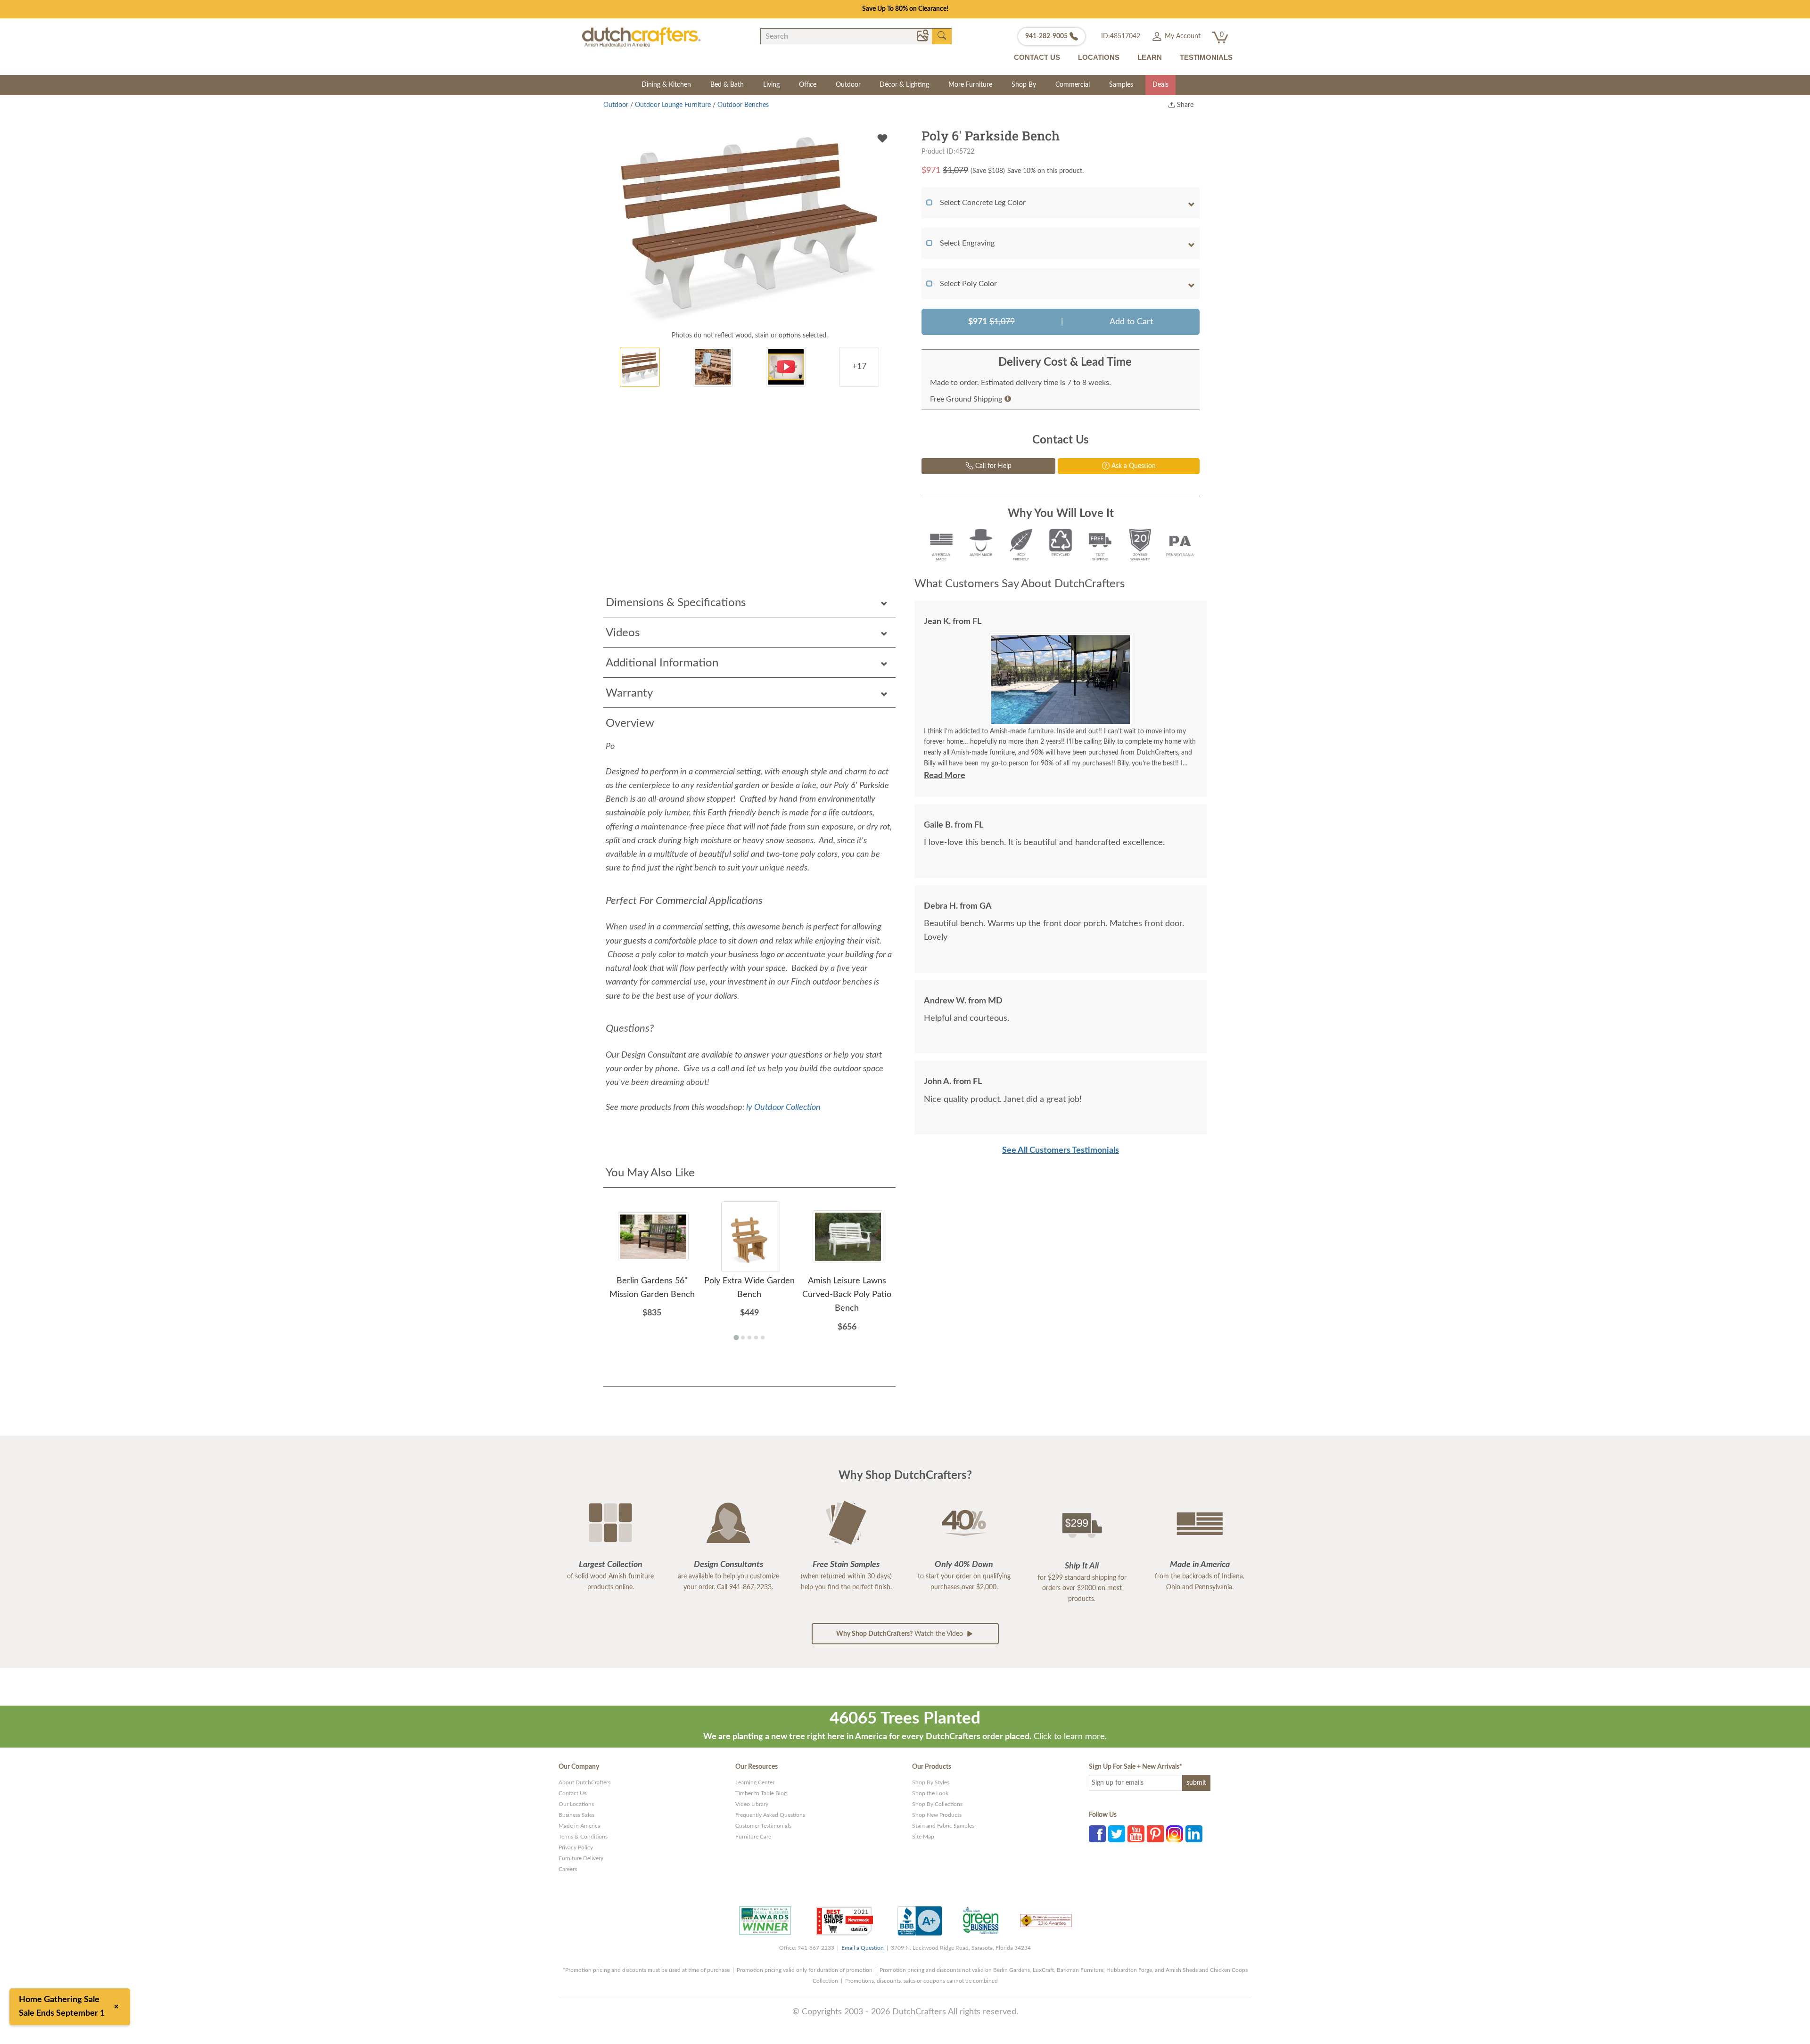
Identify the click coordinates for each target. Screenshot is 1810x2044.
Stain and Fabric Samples (943, 1826)
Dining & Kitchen (666, 85)
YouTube (1136, 1834)
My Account (1182, 36)
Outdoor (848, 85)
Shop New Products (937, 1815)
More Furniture (970, 85)
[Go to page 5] (763, 1338)
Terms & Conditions (583, 1837)
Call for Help (992, 466)
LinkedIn (1194, 1834)
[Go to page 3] (749, 1338)
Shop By (1024, 85)
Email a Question (863, 1948)
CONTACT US (1037, 57)
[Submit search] (942, 36)
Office (808, 85)
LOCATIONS (1099, 57)
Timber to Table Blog (761, 1793)
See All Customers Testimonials (1061, 1150)
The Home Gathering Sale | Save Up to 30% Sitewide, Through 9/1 (905, 9)
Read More (945, 776)
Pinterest (1155, 1834)
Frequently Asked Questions (770, 1815)
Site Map (923, 1837)
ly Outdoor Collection (783, 1108)
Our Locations (576, 1804)
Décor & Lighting (904, 85)
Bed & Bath (727, 85)
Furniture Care (753, 1837)
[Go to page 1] (736, 1337)
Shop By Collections (937, 1804)
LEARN (1150, 57)
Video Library (752, 1804)
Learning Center (755, 1782)
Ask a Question (1133, 466)
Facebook (1097, 1834)
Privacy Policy (576, 1847)
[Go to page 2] (743, 1338)
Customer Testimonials (763, 1826)
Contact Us (572, 1793)
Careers (568, 1869)
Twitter (1117, 1834)
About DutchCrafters (584, 1782)
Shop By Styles (931, 1782)
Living (771, 85)
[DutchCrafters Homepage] (641, 37)
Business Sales (576, 1815)
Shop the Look (930, 1793)
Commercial (1073, 85)
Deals (1160, 85)
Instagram (1175, 1834)
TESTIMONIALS (1206, 57)
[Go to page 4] (756, 1338)
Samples (1121, 85)
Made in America (580, 1826)
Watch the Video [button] (901, 1634)
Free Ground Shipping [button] (966, 399)
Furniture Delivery (581, 1858)
